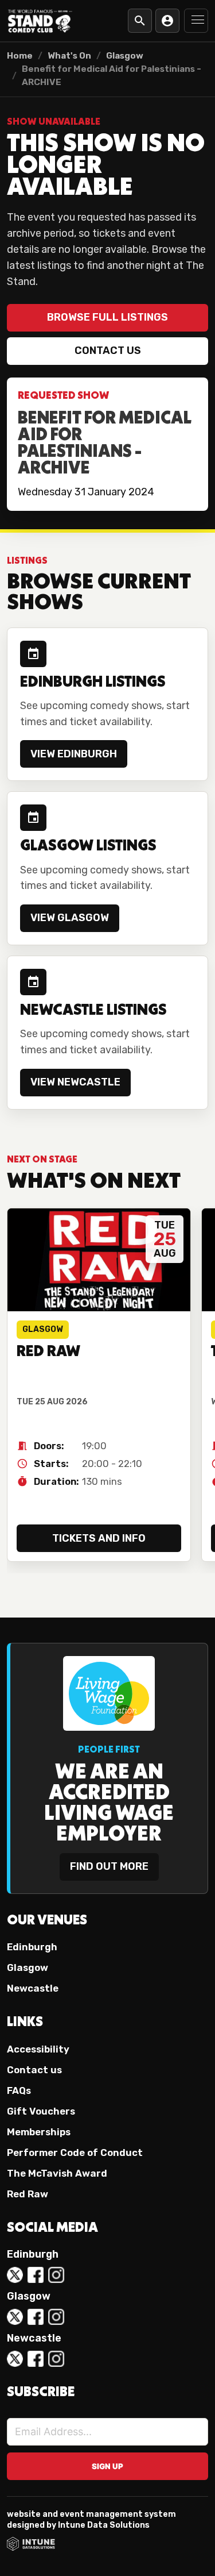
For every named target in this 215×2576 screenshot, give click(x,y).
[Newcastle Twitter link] (15, 2359)
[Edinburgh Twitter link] (15, 2275)
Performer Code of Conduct (75, 2153)
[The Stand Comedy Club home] (40, 20)
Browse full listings (107, 317)
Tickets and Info (99, 1538)
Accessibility (38, 2049)
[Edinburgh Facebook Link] (36, 2275)
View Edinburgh (74, 754)
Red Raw (28, 2194)
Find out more (109, 1866)
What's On (69, 56)
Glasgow (125, 56)
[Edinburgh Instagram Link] (56, 2275)
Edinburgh (32, 1947)
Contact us (108, 351)
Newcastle (33, 1988)
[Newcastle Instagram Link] (56, 2359)
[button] (196, 21)
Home (20, 56)
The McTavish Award (57, 2173)
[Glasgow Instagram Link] (56, 2317)
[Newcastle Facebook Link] (36, 2359)
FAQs (19, 2090)
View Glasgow (70, 918)
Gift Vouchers (41, 2111)
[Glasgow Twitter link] (15, 2317)
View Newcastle (75, 1082)
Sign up (107, 2466)
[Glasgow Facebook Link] (36, 2317)
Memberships (39, 2132)
